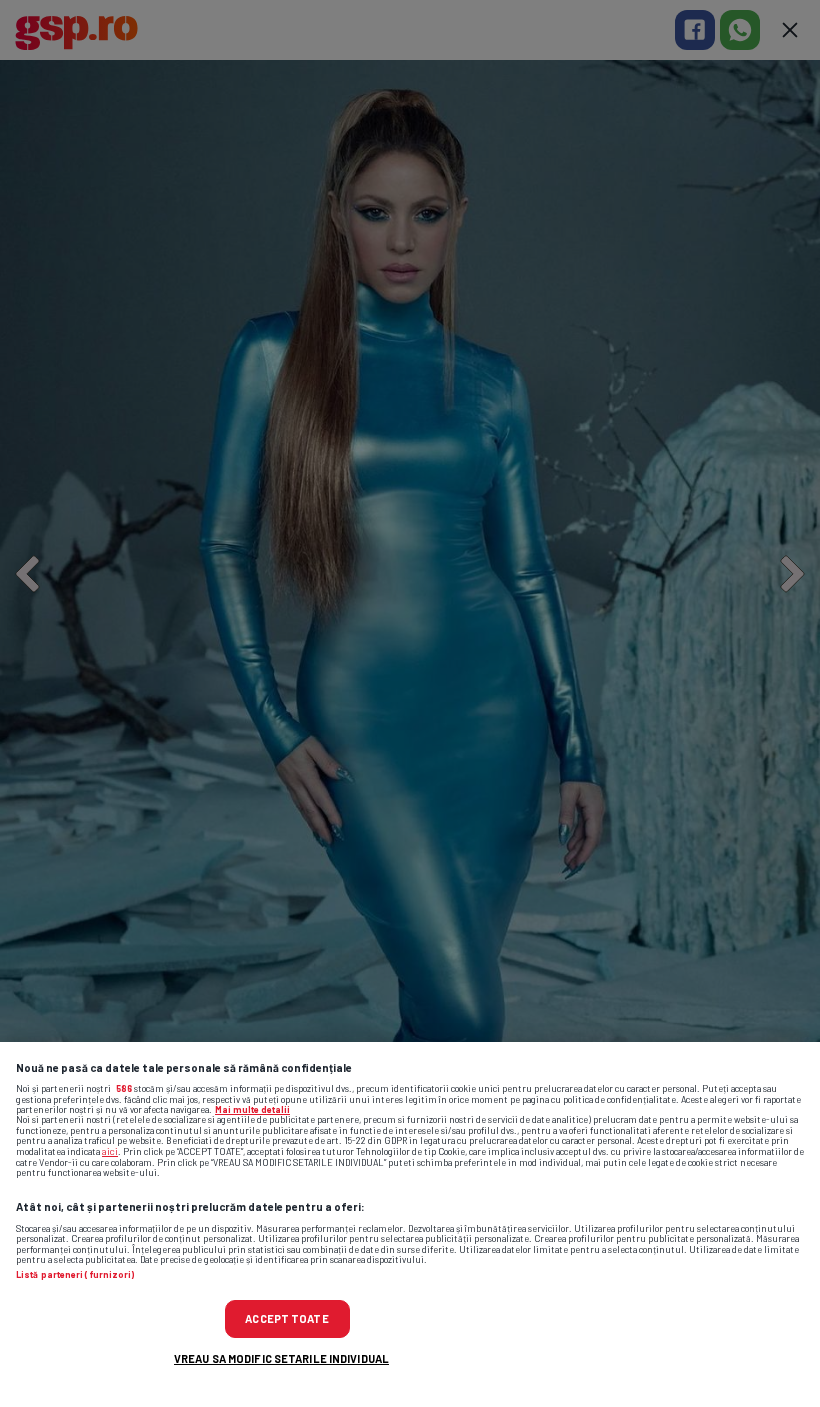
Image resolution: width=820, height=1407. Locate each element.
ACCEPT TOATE (286, 1318)
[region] (410, 1224)
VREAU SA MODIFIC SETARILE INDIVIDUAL (281, 1358)
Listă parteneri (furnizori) (75, 1275)
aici (110, 1151)
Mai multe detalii (252, 1109)
